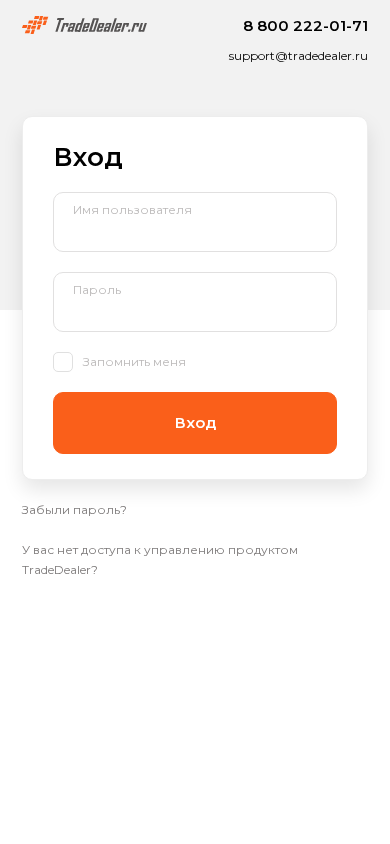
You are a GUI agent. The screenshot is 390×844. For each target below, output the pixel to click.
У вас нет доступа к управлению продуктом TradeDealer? (160, 559)
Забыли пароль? (74, 509)
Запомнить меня (134, 361)
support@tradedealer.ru (298, 55)
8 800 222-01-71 (305, 25)
